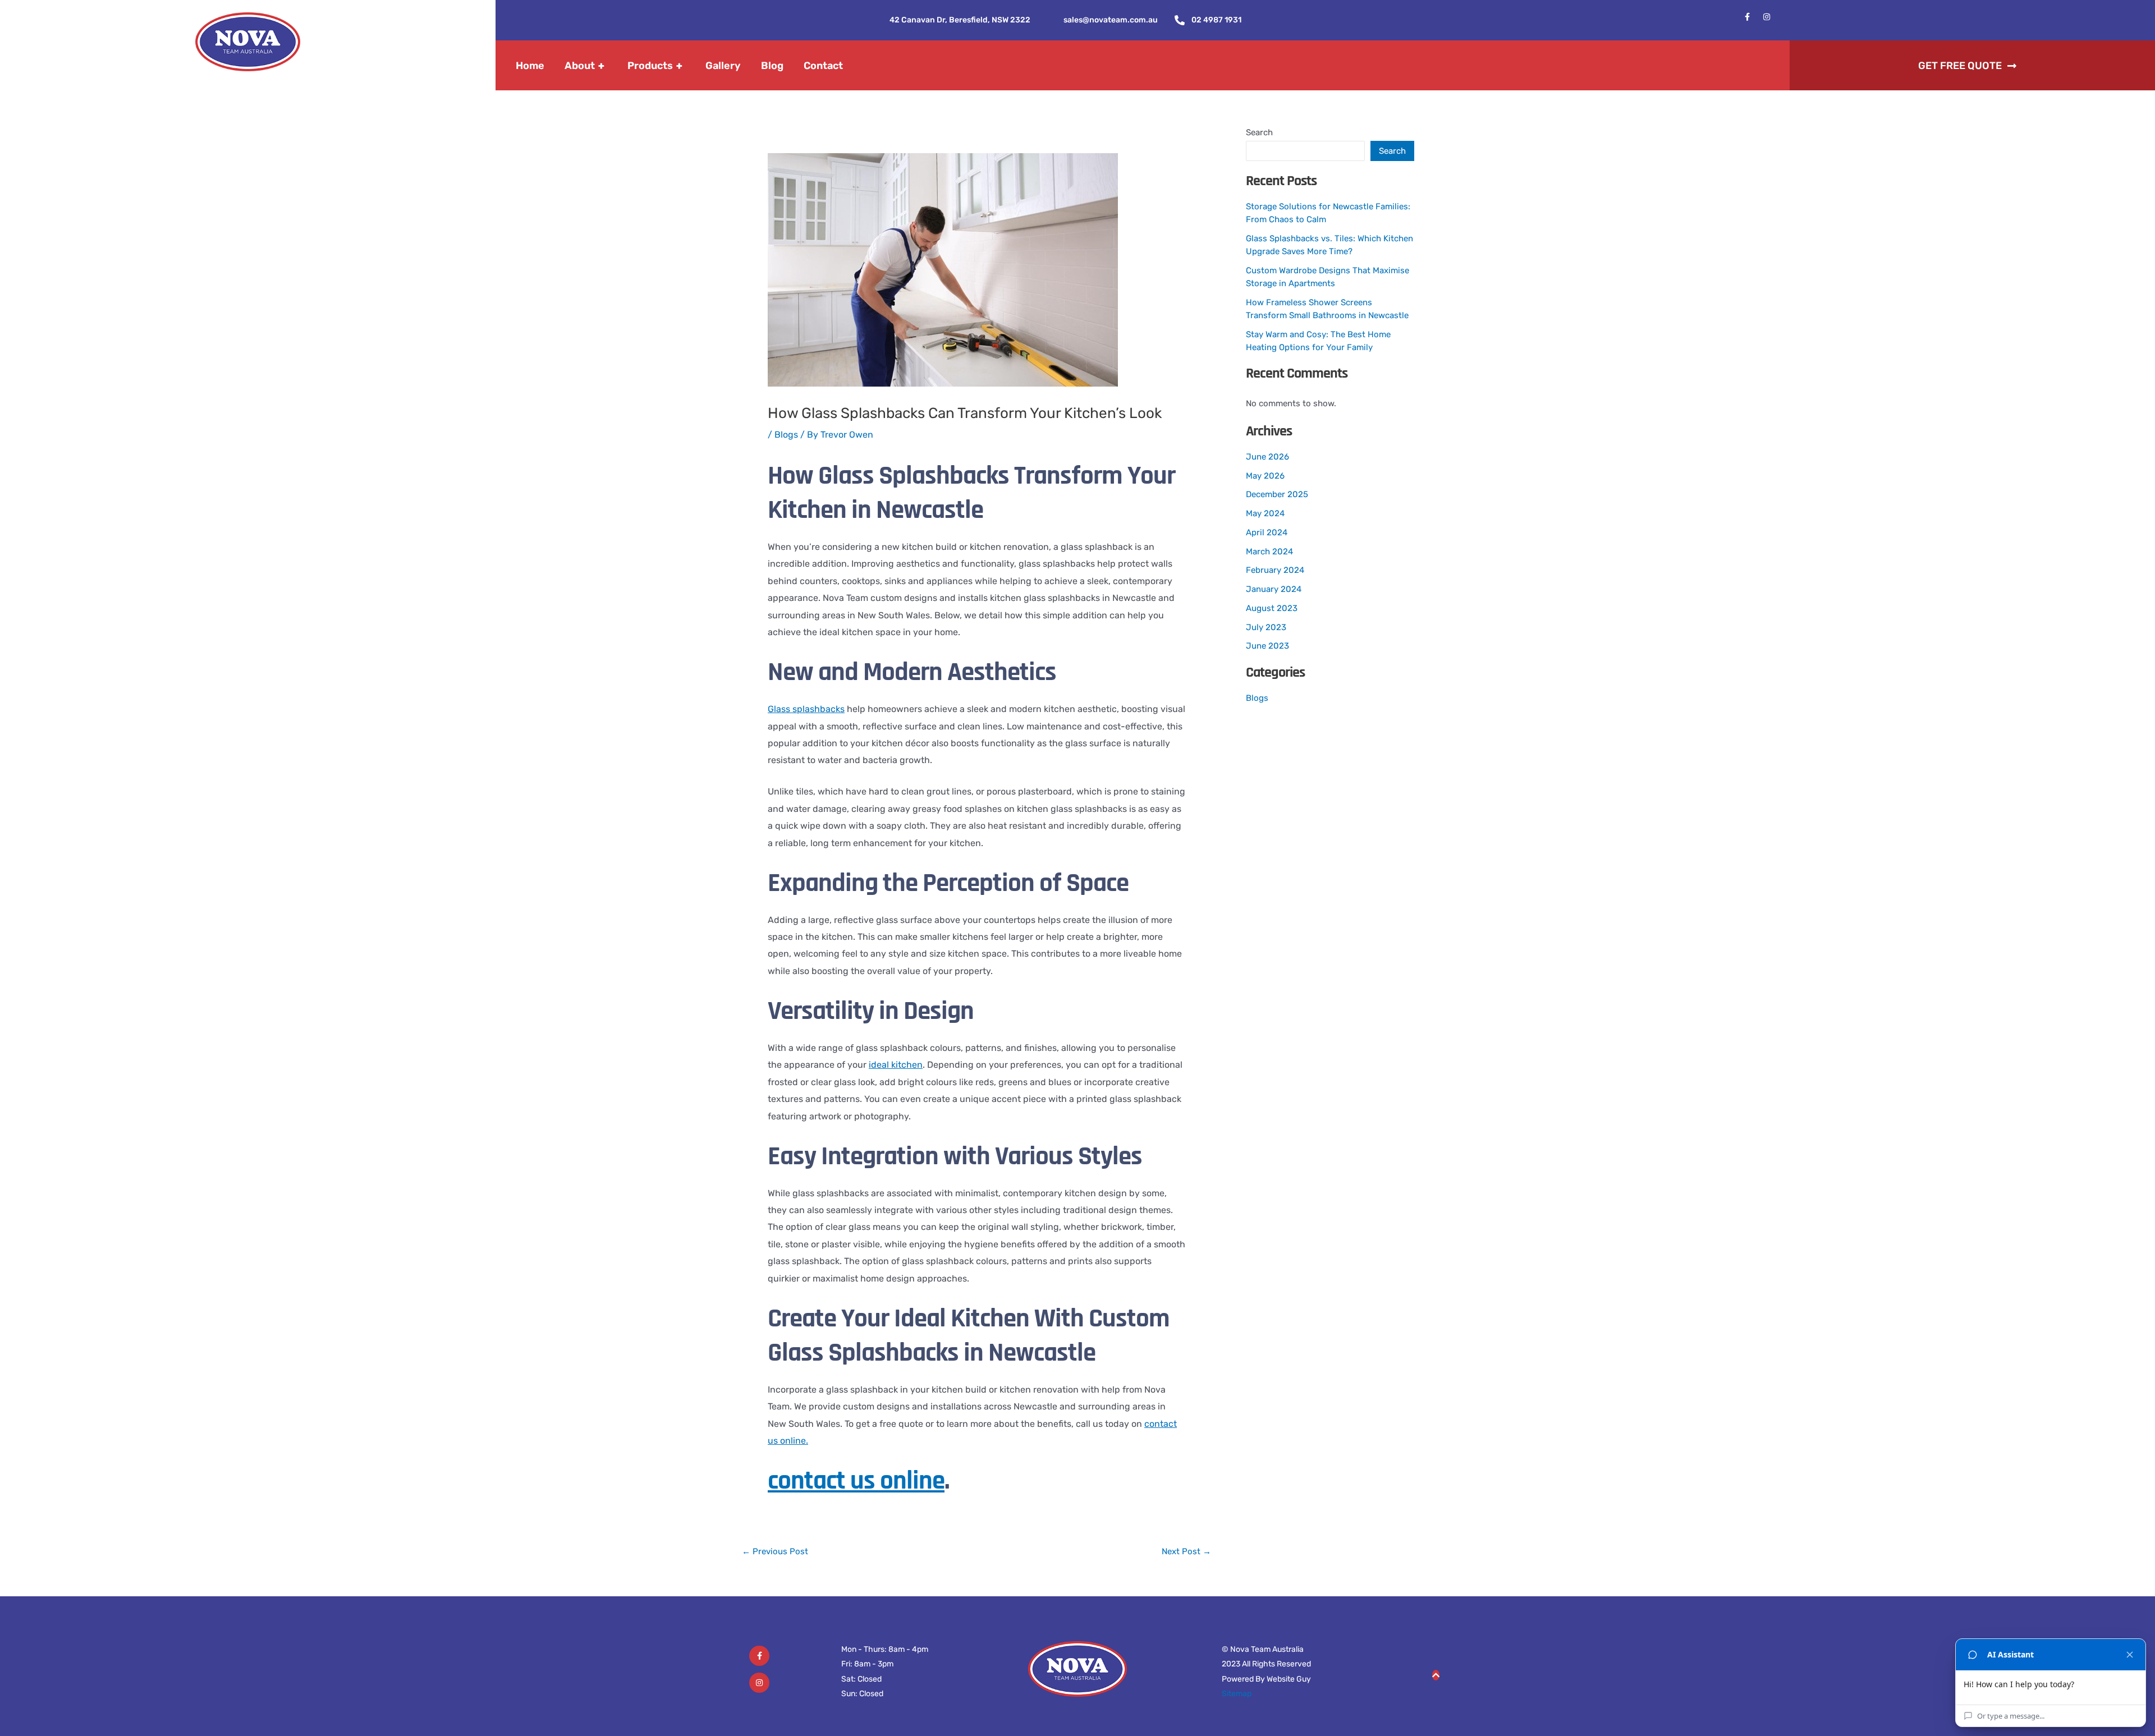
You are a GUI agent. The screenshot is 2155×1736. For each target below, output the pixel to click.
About (584, 66)
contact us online (856, 1481)
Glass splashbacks (806, 709)
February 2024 (1275, 570)
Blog (772, 66)
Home (530, 66)
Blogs (786, 435)
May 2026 (1265, 476)
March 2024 (1269, 552)
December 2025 (1277, 494)
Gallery (723, 66)
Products (655, 66)
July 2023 (1266, 627)
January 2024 (1274, 589)
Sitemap (1237, 1694)
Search (1259, 132)
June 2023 (1267, 646)
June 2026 (1267, 457)
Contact (823, 66)
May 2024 (1265, 513)
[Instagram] (759, 1683)
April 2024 (1267, 532)
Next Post (1186, 1552)
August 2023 (1272, 608)
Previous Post (775, 1552)
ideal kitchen (896, 1065)
